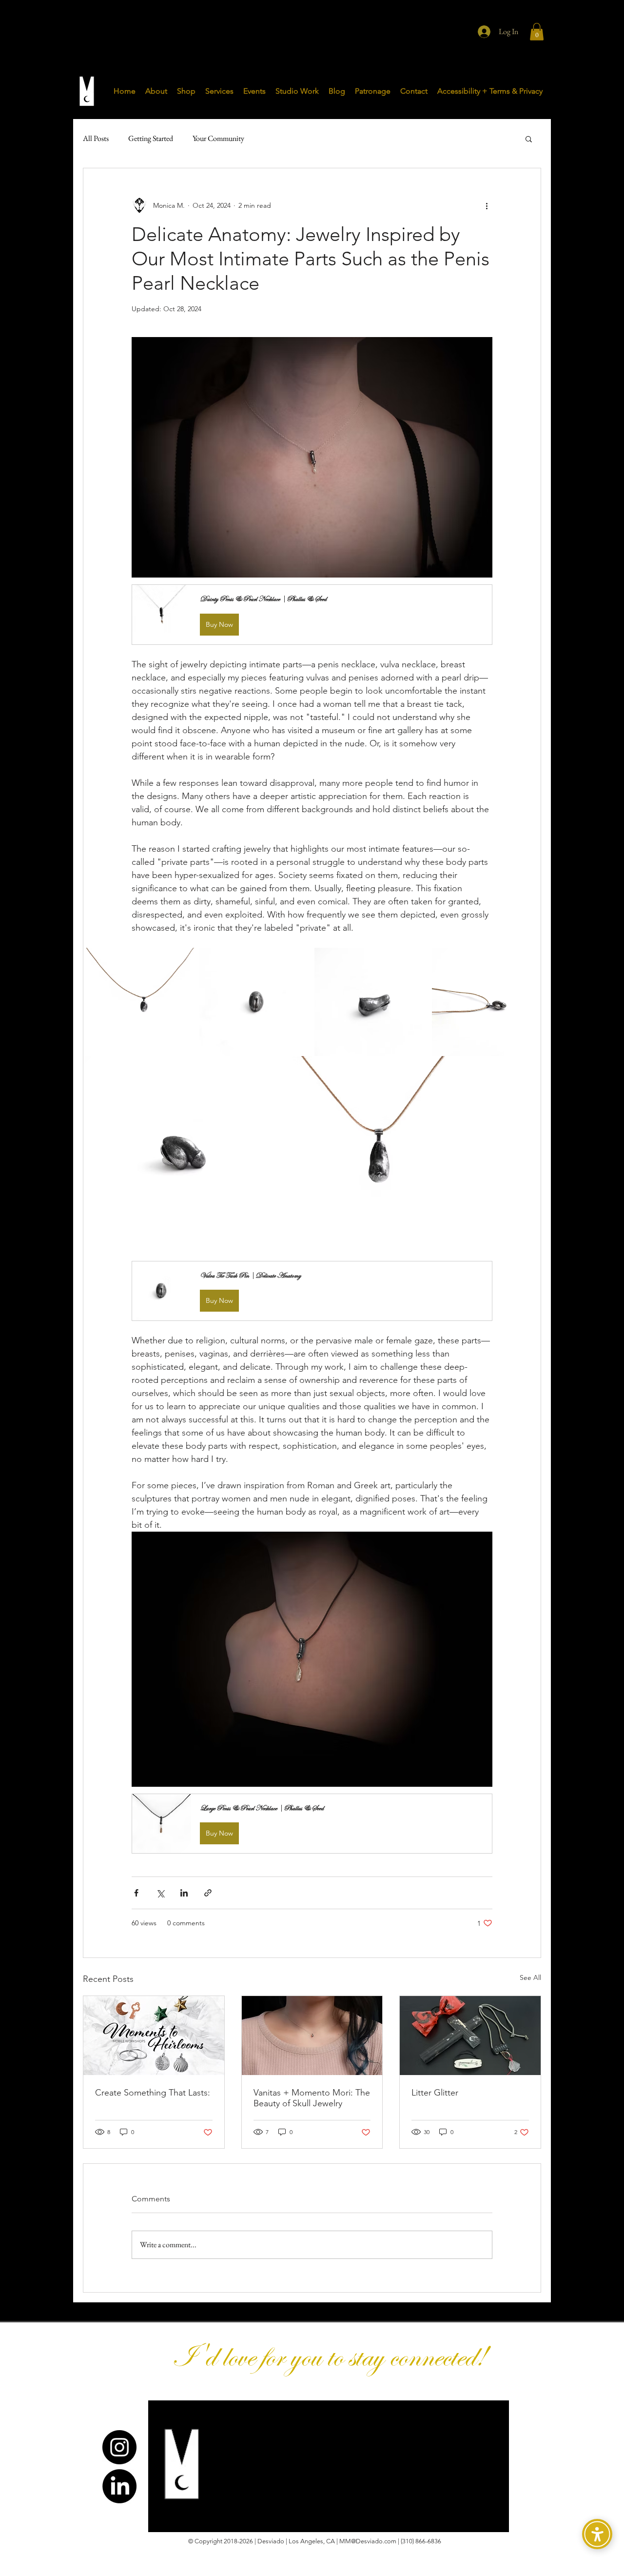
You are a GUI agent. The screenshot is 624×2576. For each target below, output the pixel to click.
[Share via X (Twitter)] (160, 1893)
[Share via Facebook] (136, 1893)
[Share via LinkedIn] (184, 1893)
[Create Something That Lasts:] (154, 2036)
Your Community (218, 138)
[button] (537, 32)
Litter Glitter (435, 2093)
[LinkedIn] (119, 2486)
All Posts (96, 138)
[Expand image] (187, 960)
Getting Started (151, 138)
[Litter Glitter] (470, 2036)
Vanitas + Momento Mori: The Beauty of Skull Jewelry (312, 2098)
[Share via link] (208, 1893)
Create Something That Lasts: (153, 2093)
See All (530, 1977)
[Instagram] (119, 2447)
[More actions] (487, 205)
